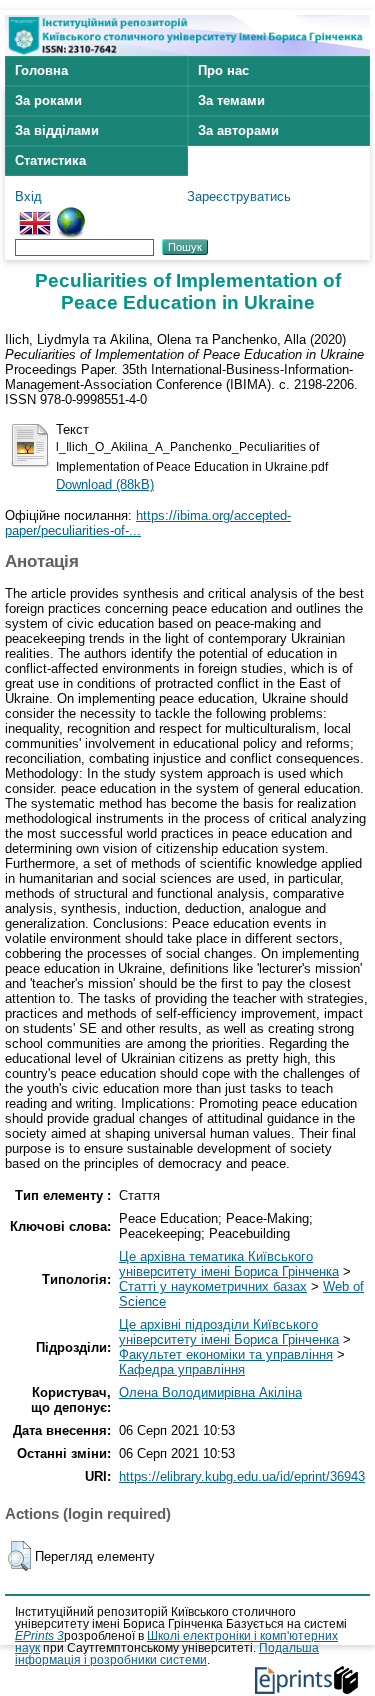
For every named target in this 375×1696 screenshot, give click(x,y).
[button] (19, 1556)
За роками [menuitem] (48, 100)
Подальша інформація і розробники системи (167, 1654)
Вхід (28, 196)
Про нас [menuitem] (223, 70)
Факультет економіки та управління (226, 1354)
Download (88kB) (105, 484)
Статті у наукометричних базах (213, 1286)
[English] (35, 214)
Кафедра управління (182, 1369)
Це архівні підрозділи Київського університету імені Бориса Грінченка (229, 1332)
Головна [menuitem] (41, 70)
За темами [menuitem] (231, 100)
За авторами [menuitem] (238, 130)
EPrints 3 (39, 1636)
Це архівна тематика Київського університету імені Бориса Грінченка (229, 1264)
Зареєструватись (239, 196)
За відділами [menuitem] (57, 130)
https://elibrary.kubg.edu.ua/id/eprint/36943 (242, 1476)
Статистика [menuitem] (50, 160)
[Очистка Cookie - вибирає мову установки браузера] (71, 214)
